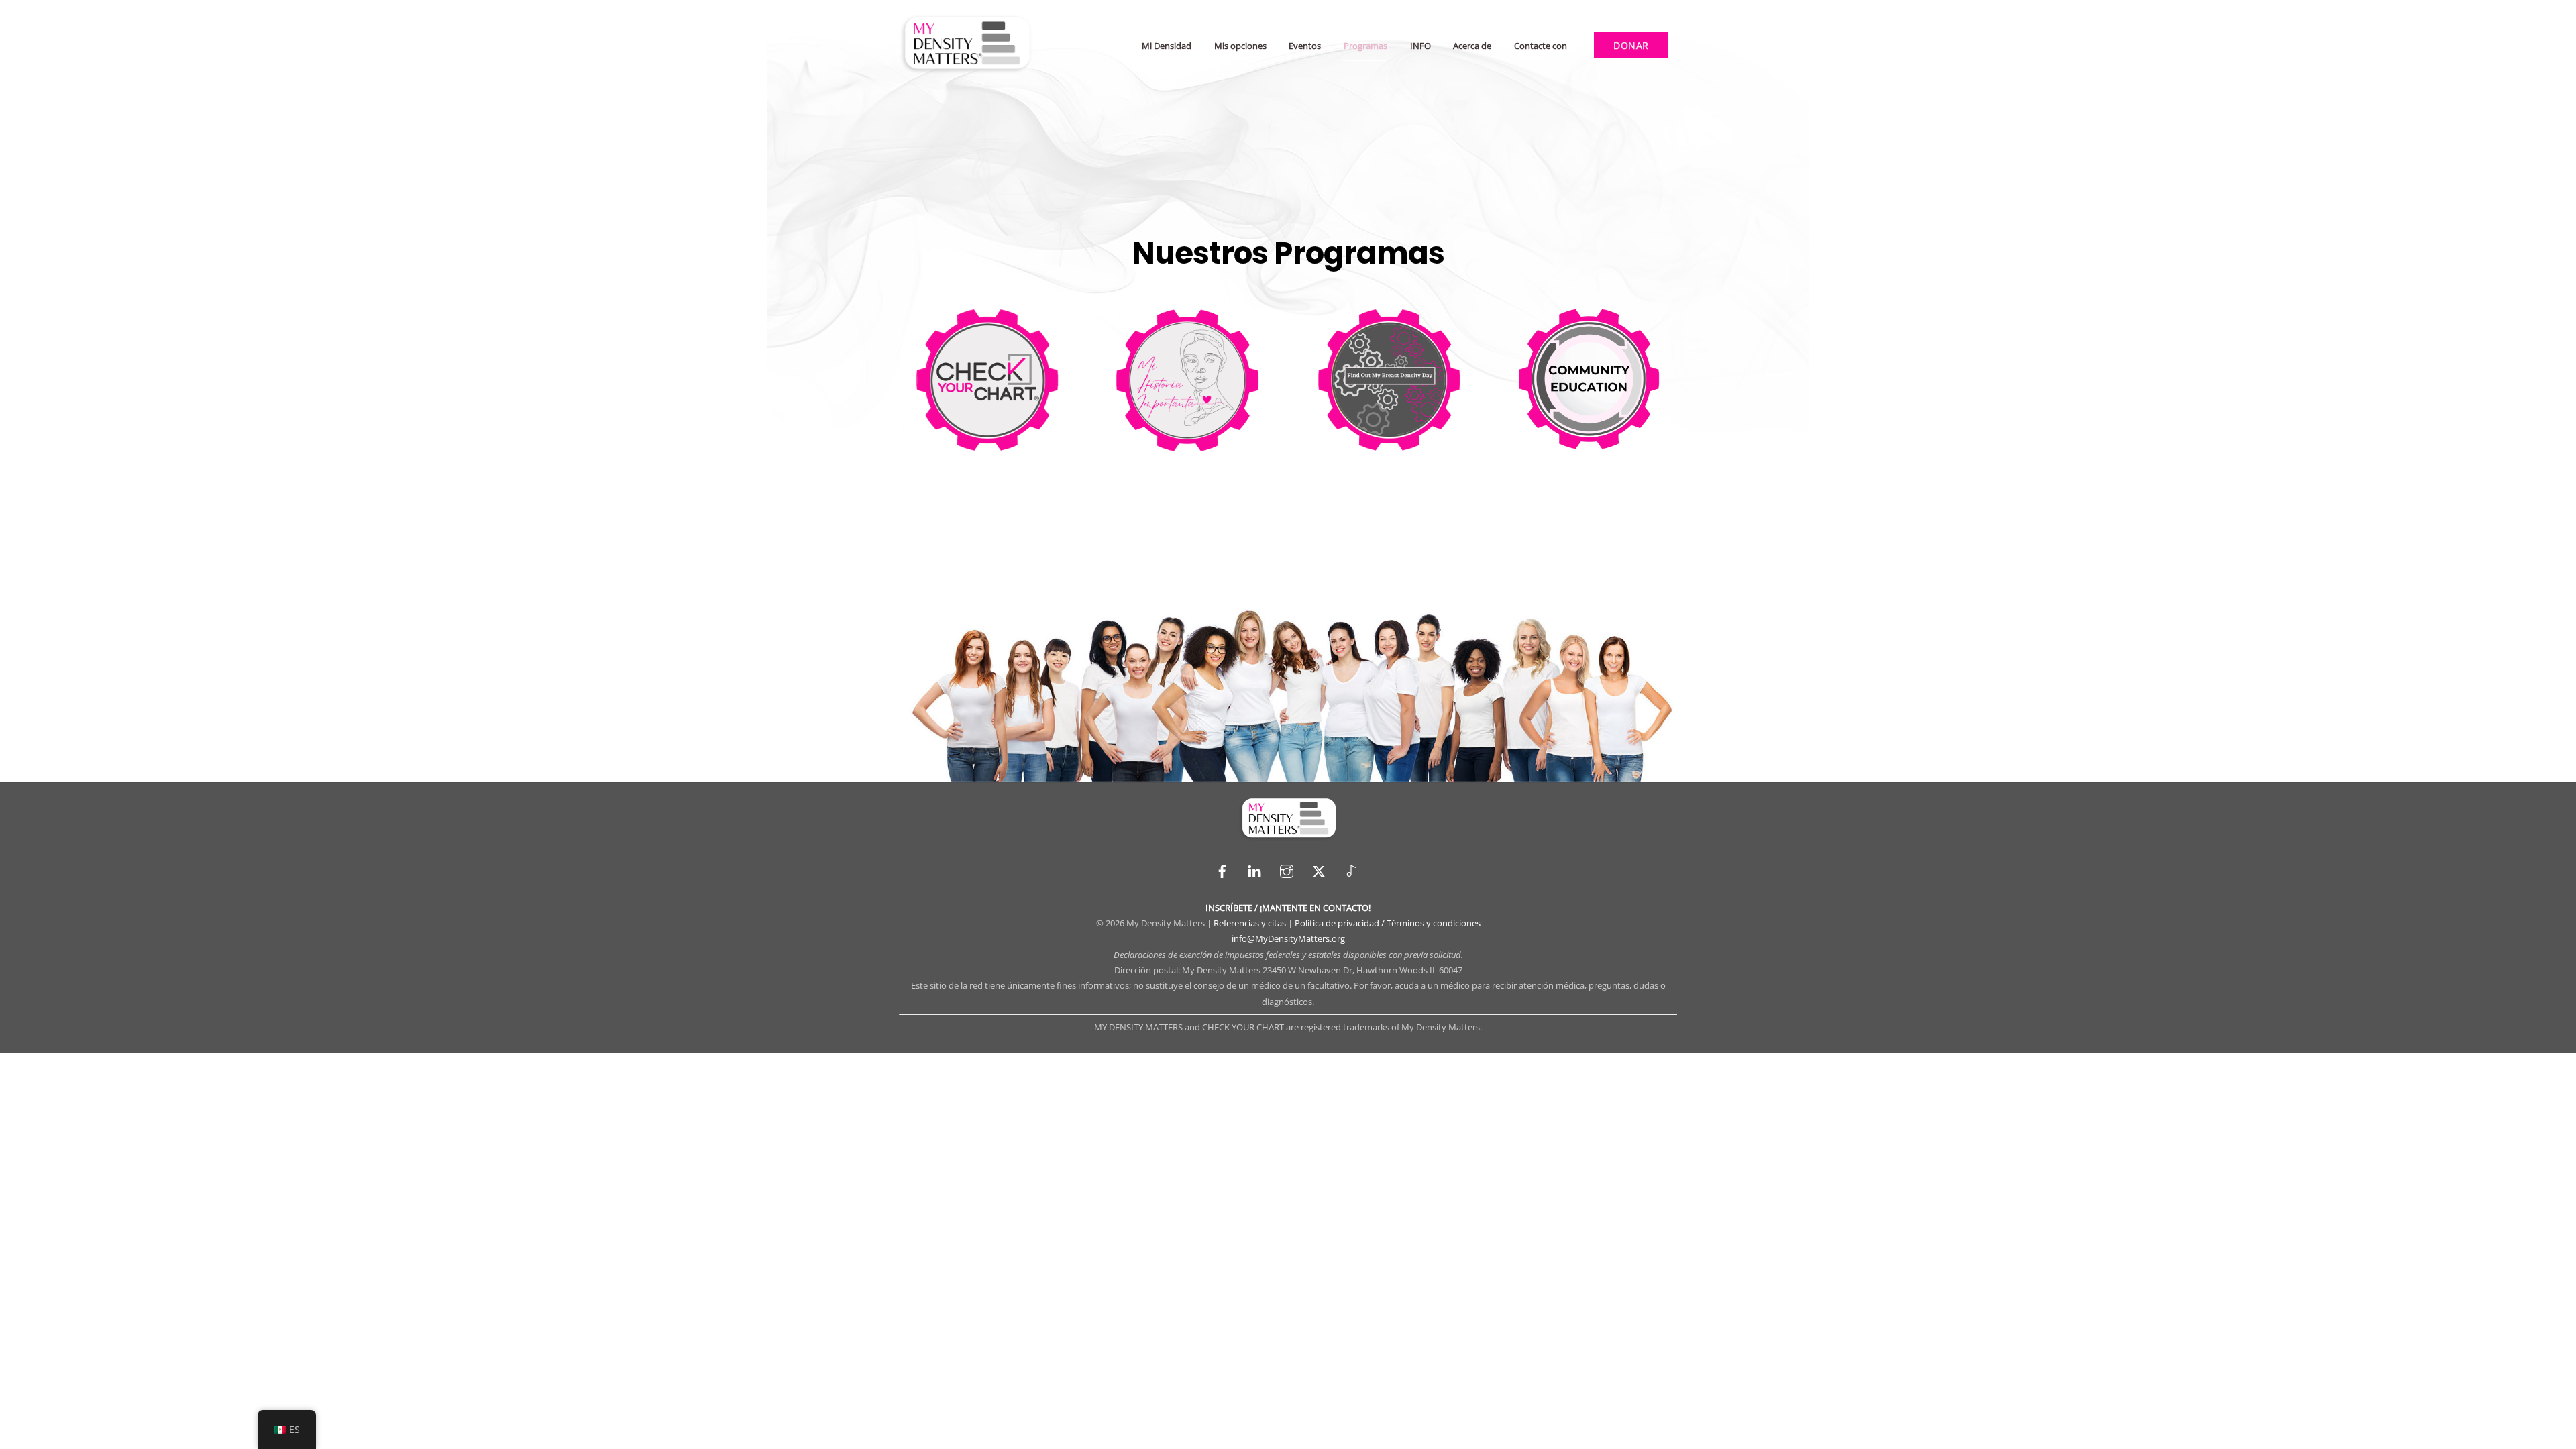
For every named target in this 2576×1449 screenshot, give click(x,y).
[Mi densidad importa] (966, 69)
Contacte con (1541, 46)
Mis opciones (1240, 46)
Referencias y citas (1250, 923)
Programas (1365, 46)
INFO (1420, 46)
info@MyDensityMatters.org (1288, 938)
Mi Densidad (1167, 46)
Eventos (1305, 46)
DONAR (1631, 45)
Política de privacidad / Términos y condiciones (1388, 923)
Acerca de (1472, 46)
